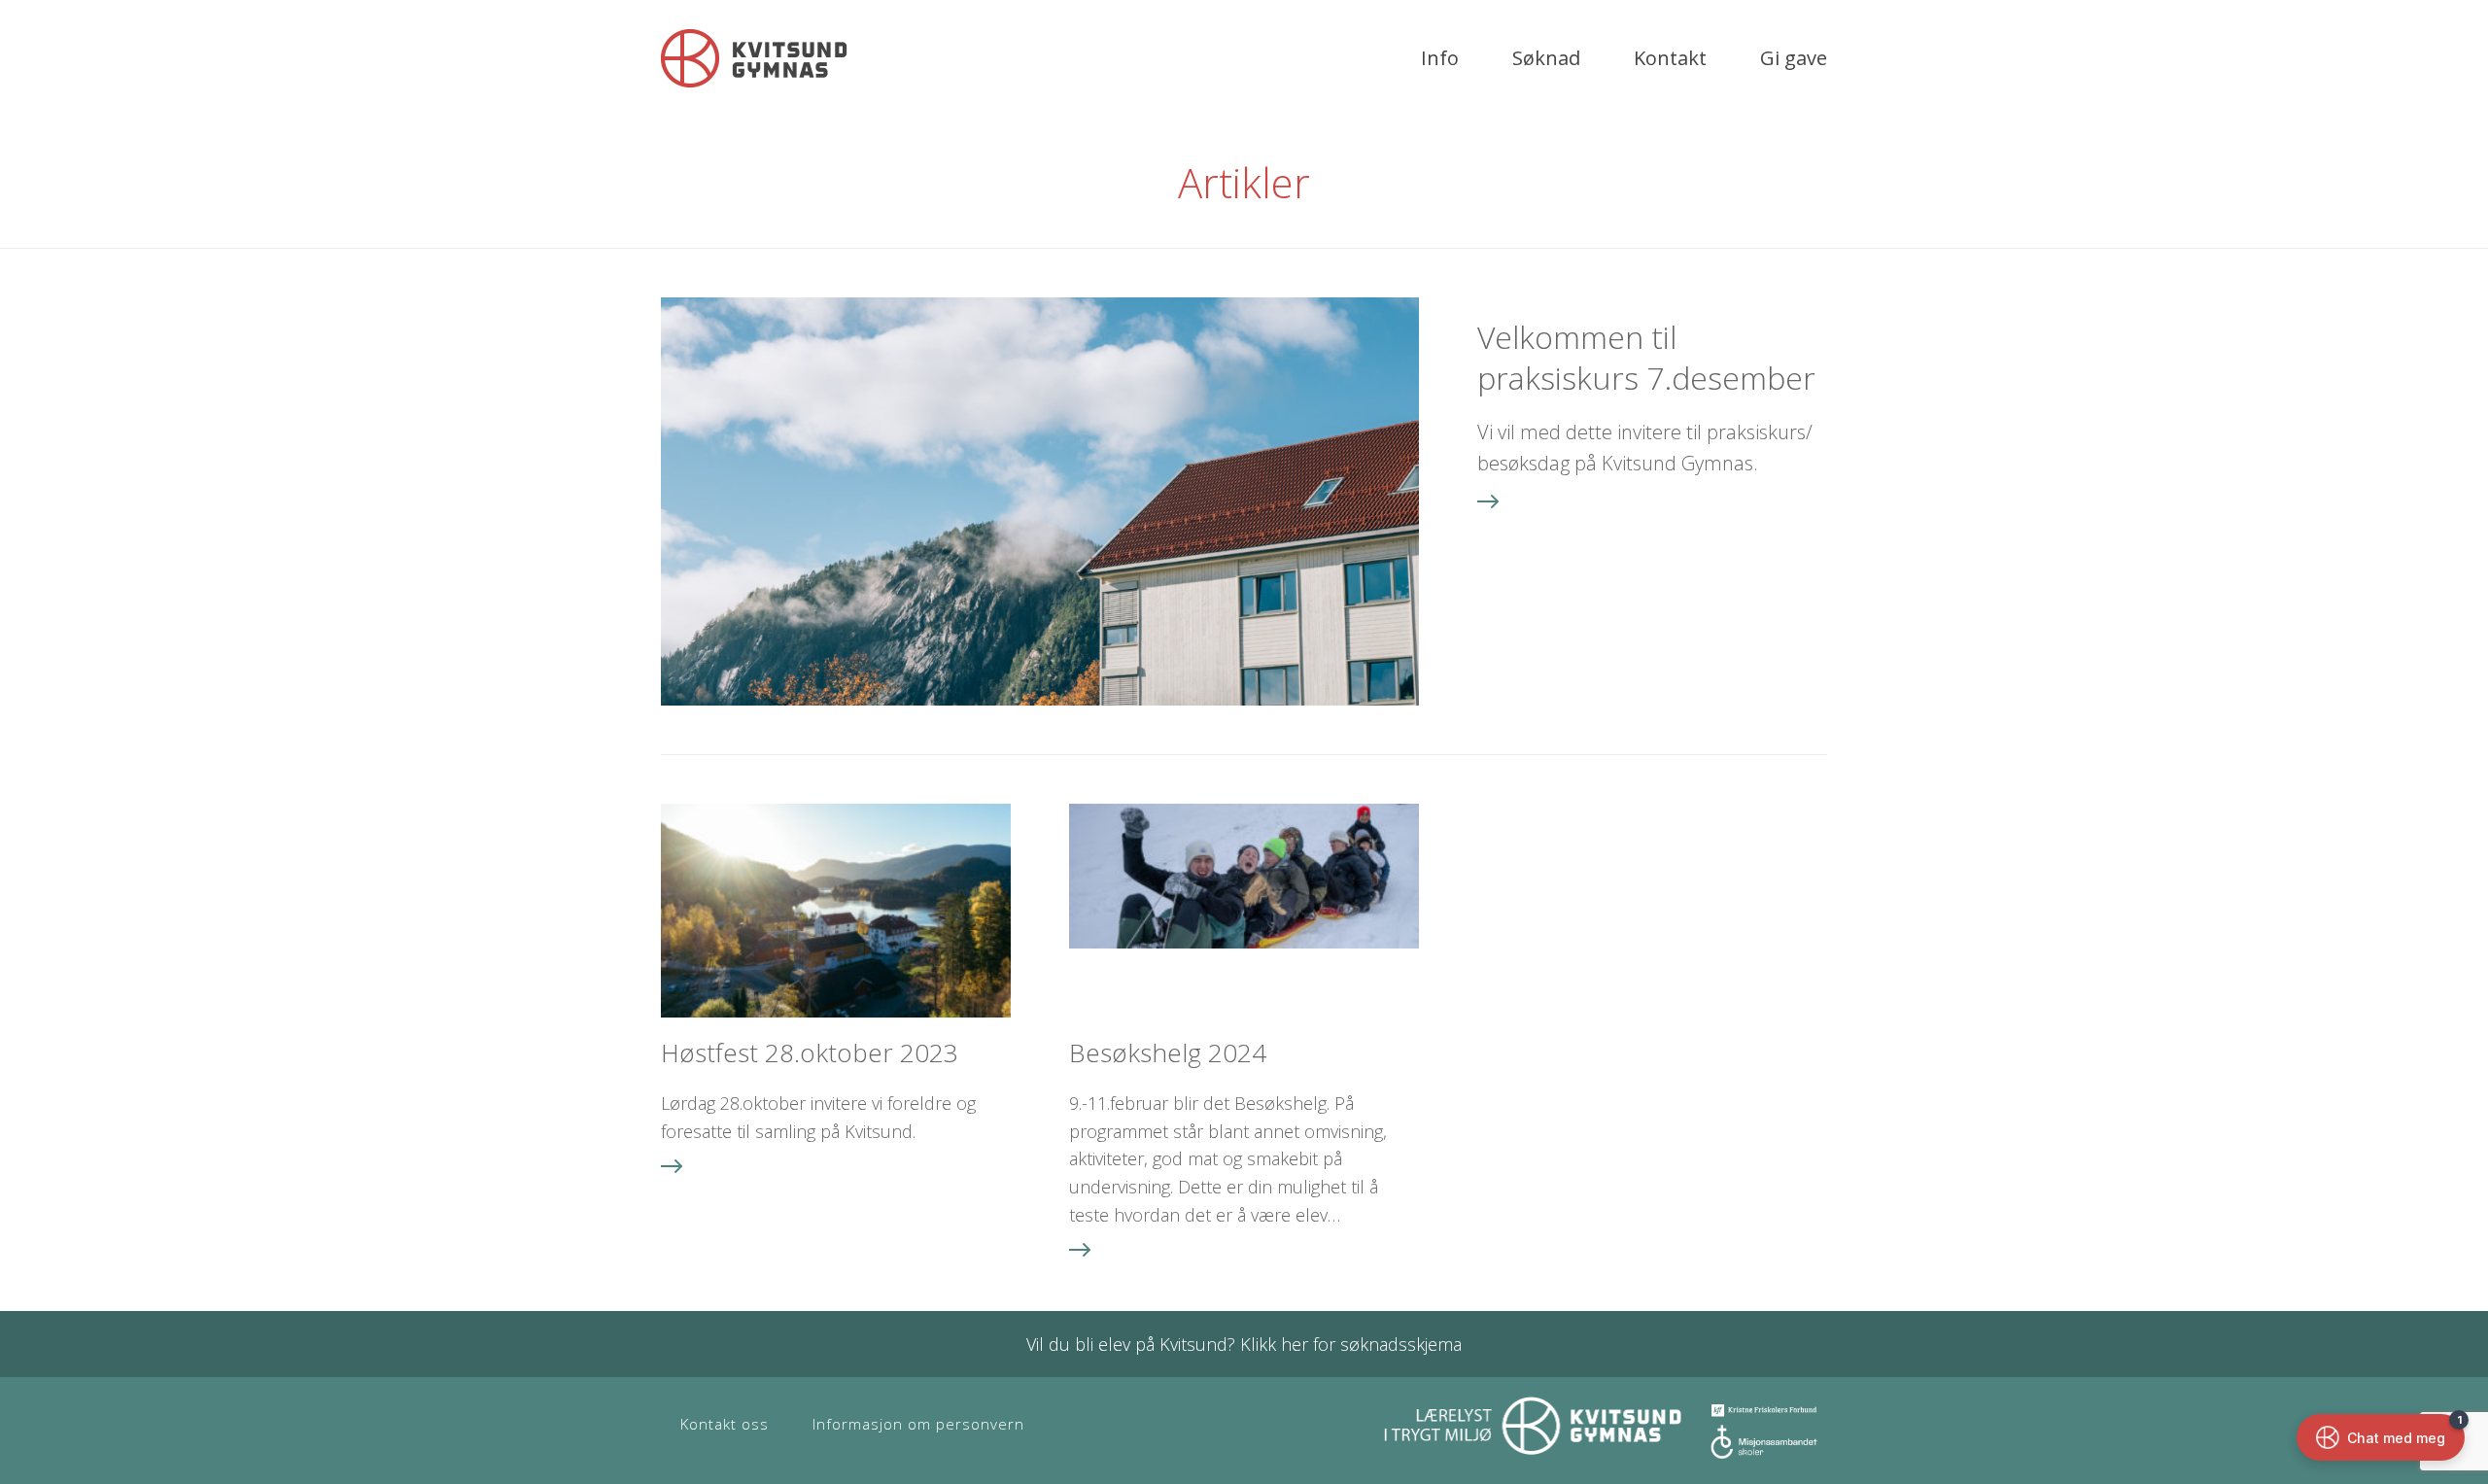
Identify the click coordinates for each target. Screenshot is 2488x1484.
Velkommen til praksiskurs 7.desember (1646, 357)
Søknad (1546, 58)
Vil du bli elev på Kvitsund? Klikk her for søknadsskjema (1244, 1344)
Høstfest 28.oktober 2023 (810, 1053)
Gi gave (1794, 58)
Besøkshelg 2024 (1168, 1053)
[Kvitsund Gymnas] (754, 58)
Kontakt (1670, 58)
